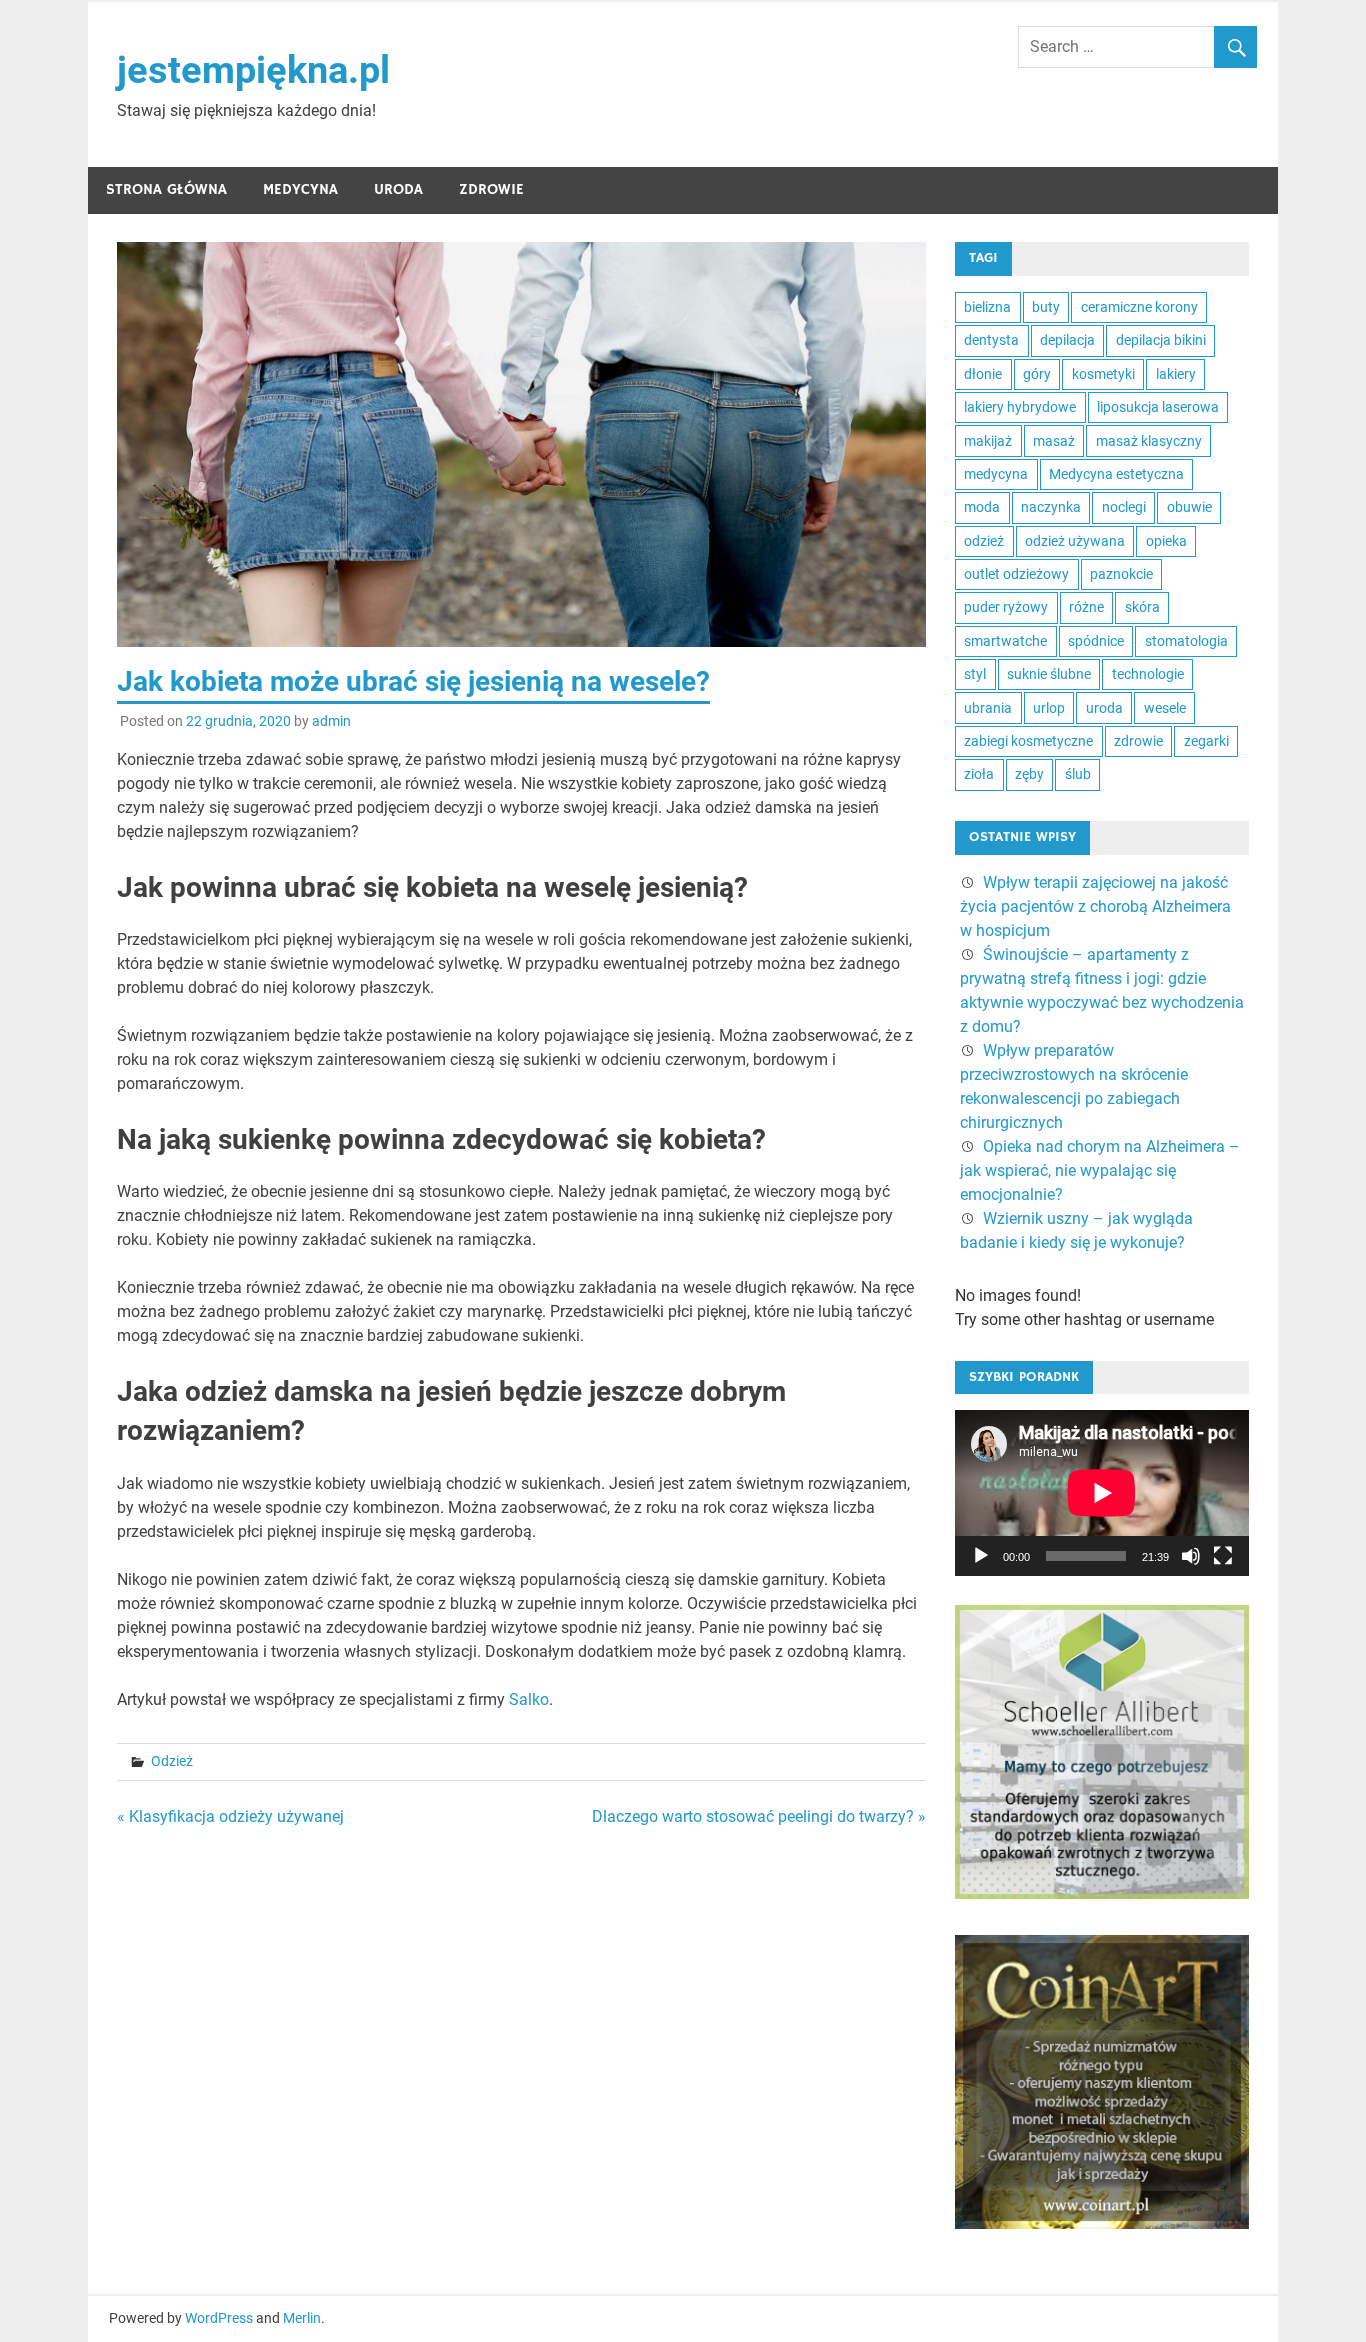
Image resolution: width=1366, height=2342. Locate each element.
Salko (529, 1699)
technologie (1148, 674)
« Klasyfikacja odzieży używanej (230, 1816)
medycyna (996, 474)
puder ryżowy (1006, 607)
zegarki (1206, 741)
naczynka (1051, 507)
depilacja (1067, 340)
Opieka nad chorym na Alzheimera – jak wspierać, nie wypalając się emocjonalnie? (1100, 1170)
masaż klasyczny (1149, 441)
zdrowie (1138, 741)
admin (331, 721)
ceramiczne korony (1139, 307)
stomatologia (1186, 641)
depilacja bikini (1161, 340)
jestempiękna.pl (253, 70)
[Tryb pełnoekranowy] (1223, 1556)
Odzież (172, 1761)
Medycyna (300, 189)
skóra (1142, 607)
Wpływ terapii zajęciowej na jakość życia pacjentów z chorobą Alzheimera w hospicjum (1095, 906)
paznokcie (1121, 574)
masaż (1054, 441)
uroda (1104, 708)
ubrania (988, 708)
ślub (1078, 774)
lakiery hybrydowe (1020, 407)
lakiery (1176, 374)
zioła (979, 774)
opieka (1166, 541)
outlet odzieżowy (1016, 574)
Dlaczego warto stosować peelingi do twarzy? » (759, 1816)
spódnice (1096, 641)
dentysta (991, 340)
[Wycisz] (1191, 1556)
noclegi (1124, 507)
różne (1086, 607)
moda (982, 507)
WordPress (219, 2318)
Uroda (398, 189)
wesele (1165, 708)
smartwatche (1005, 641)
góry (1037, 374)
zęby (1029, 774)
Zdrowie (491, 189)
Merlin (302, 2318)
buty (1046, 307)
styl (975, 674)
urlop (1049, 708)
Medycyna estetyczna (1116, 474)
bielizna (987, 307)
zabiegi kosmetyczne (1028, 741)
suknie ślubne (1049, 674)
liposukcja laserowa (1158, 407)
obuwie (1189, 507)
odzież (984, 541)
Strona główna (166, 189)
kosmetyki (1103, 374)
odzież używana (1075, 541)
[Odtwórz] (981, 1556)
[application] (1102, 1493)
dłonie (983, 374)
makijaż (988, 441)
